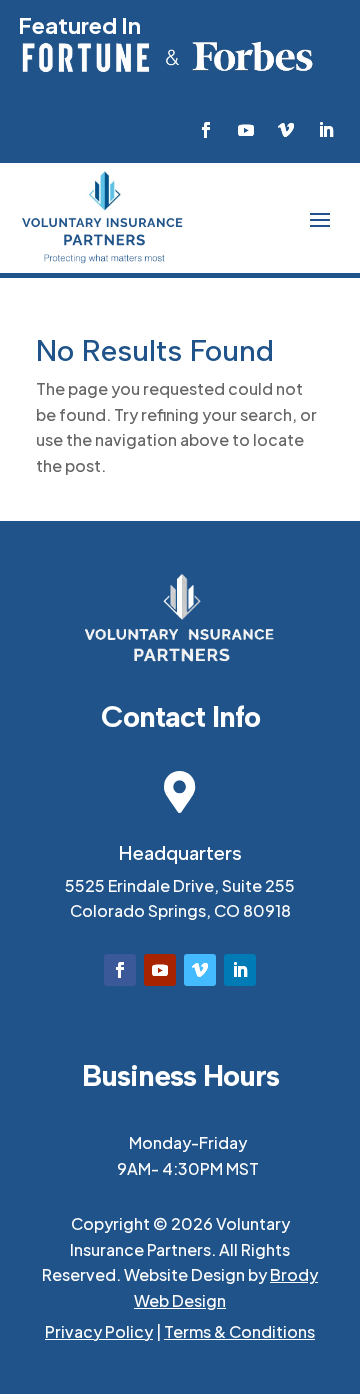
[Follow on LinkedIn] (326, 130)
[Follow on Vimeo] (286, 130)
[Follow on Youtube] (246, 130)
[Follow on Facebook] (206, 130)
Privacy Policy (99, 1331)
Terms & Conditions (239, 1331)
